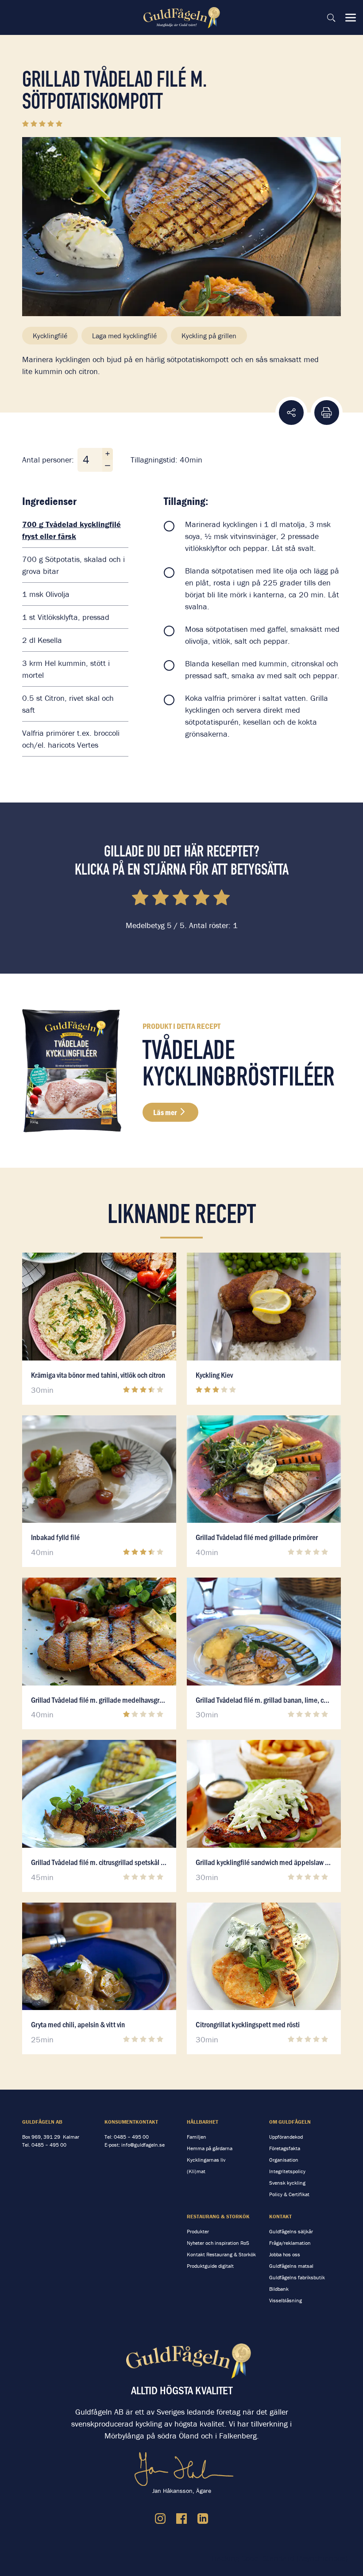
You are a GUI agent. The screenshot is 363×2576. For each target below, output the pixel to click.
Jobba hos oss (285, 2254)
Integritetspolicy (287, 2171)
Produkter (198, 2231)
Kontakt (280, 2216)
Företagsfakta (285, 2148)
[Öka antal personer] (108, 454)
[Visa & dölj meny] (351, 18)
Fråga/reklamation (290, 2243)
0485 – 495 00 (49, 2145)
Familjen (197, 2137)
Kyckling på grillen (209, 336)
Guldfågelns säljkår (291, 2231)
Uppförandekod (286, 2137)
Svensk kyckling (287, 2183)
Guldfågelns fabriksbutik (297, 2277)
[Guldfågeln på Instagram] (160, 2519)
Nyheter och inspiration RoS (218, 2243)
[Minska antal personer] (108, 466)
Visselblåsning (286, 2300)
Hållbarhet (203, 2122)
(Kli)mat (196, 2171)
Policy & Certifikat (289, 2194)
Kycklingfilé (50, 336)
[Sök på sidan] (331, 18)
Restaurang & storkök (218, 2216)
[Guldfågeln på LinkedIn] (203, 2519)
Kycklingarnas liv (206, 2160)
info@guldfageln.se (143, 2145)
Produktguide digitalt (210, 2266)
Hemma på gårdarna (210, 2148)
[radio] (141, 899)
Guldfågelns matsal (291, 2266)
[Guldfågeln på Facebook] (181, 2519)
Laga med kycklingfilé (124, 336)
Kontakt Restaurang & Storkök (221, 2254)
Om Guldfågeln (290, 2122)
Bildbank (279, 2289)
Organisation (284, 2160)
